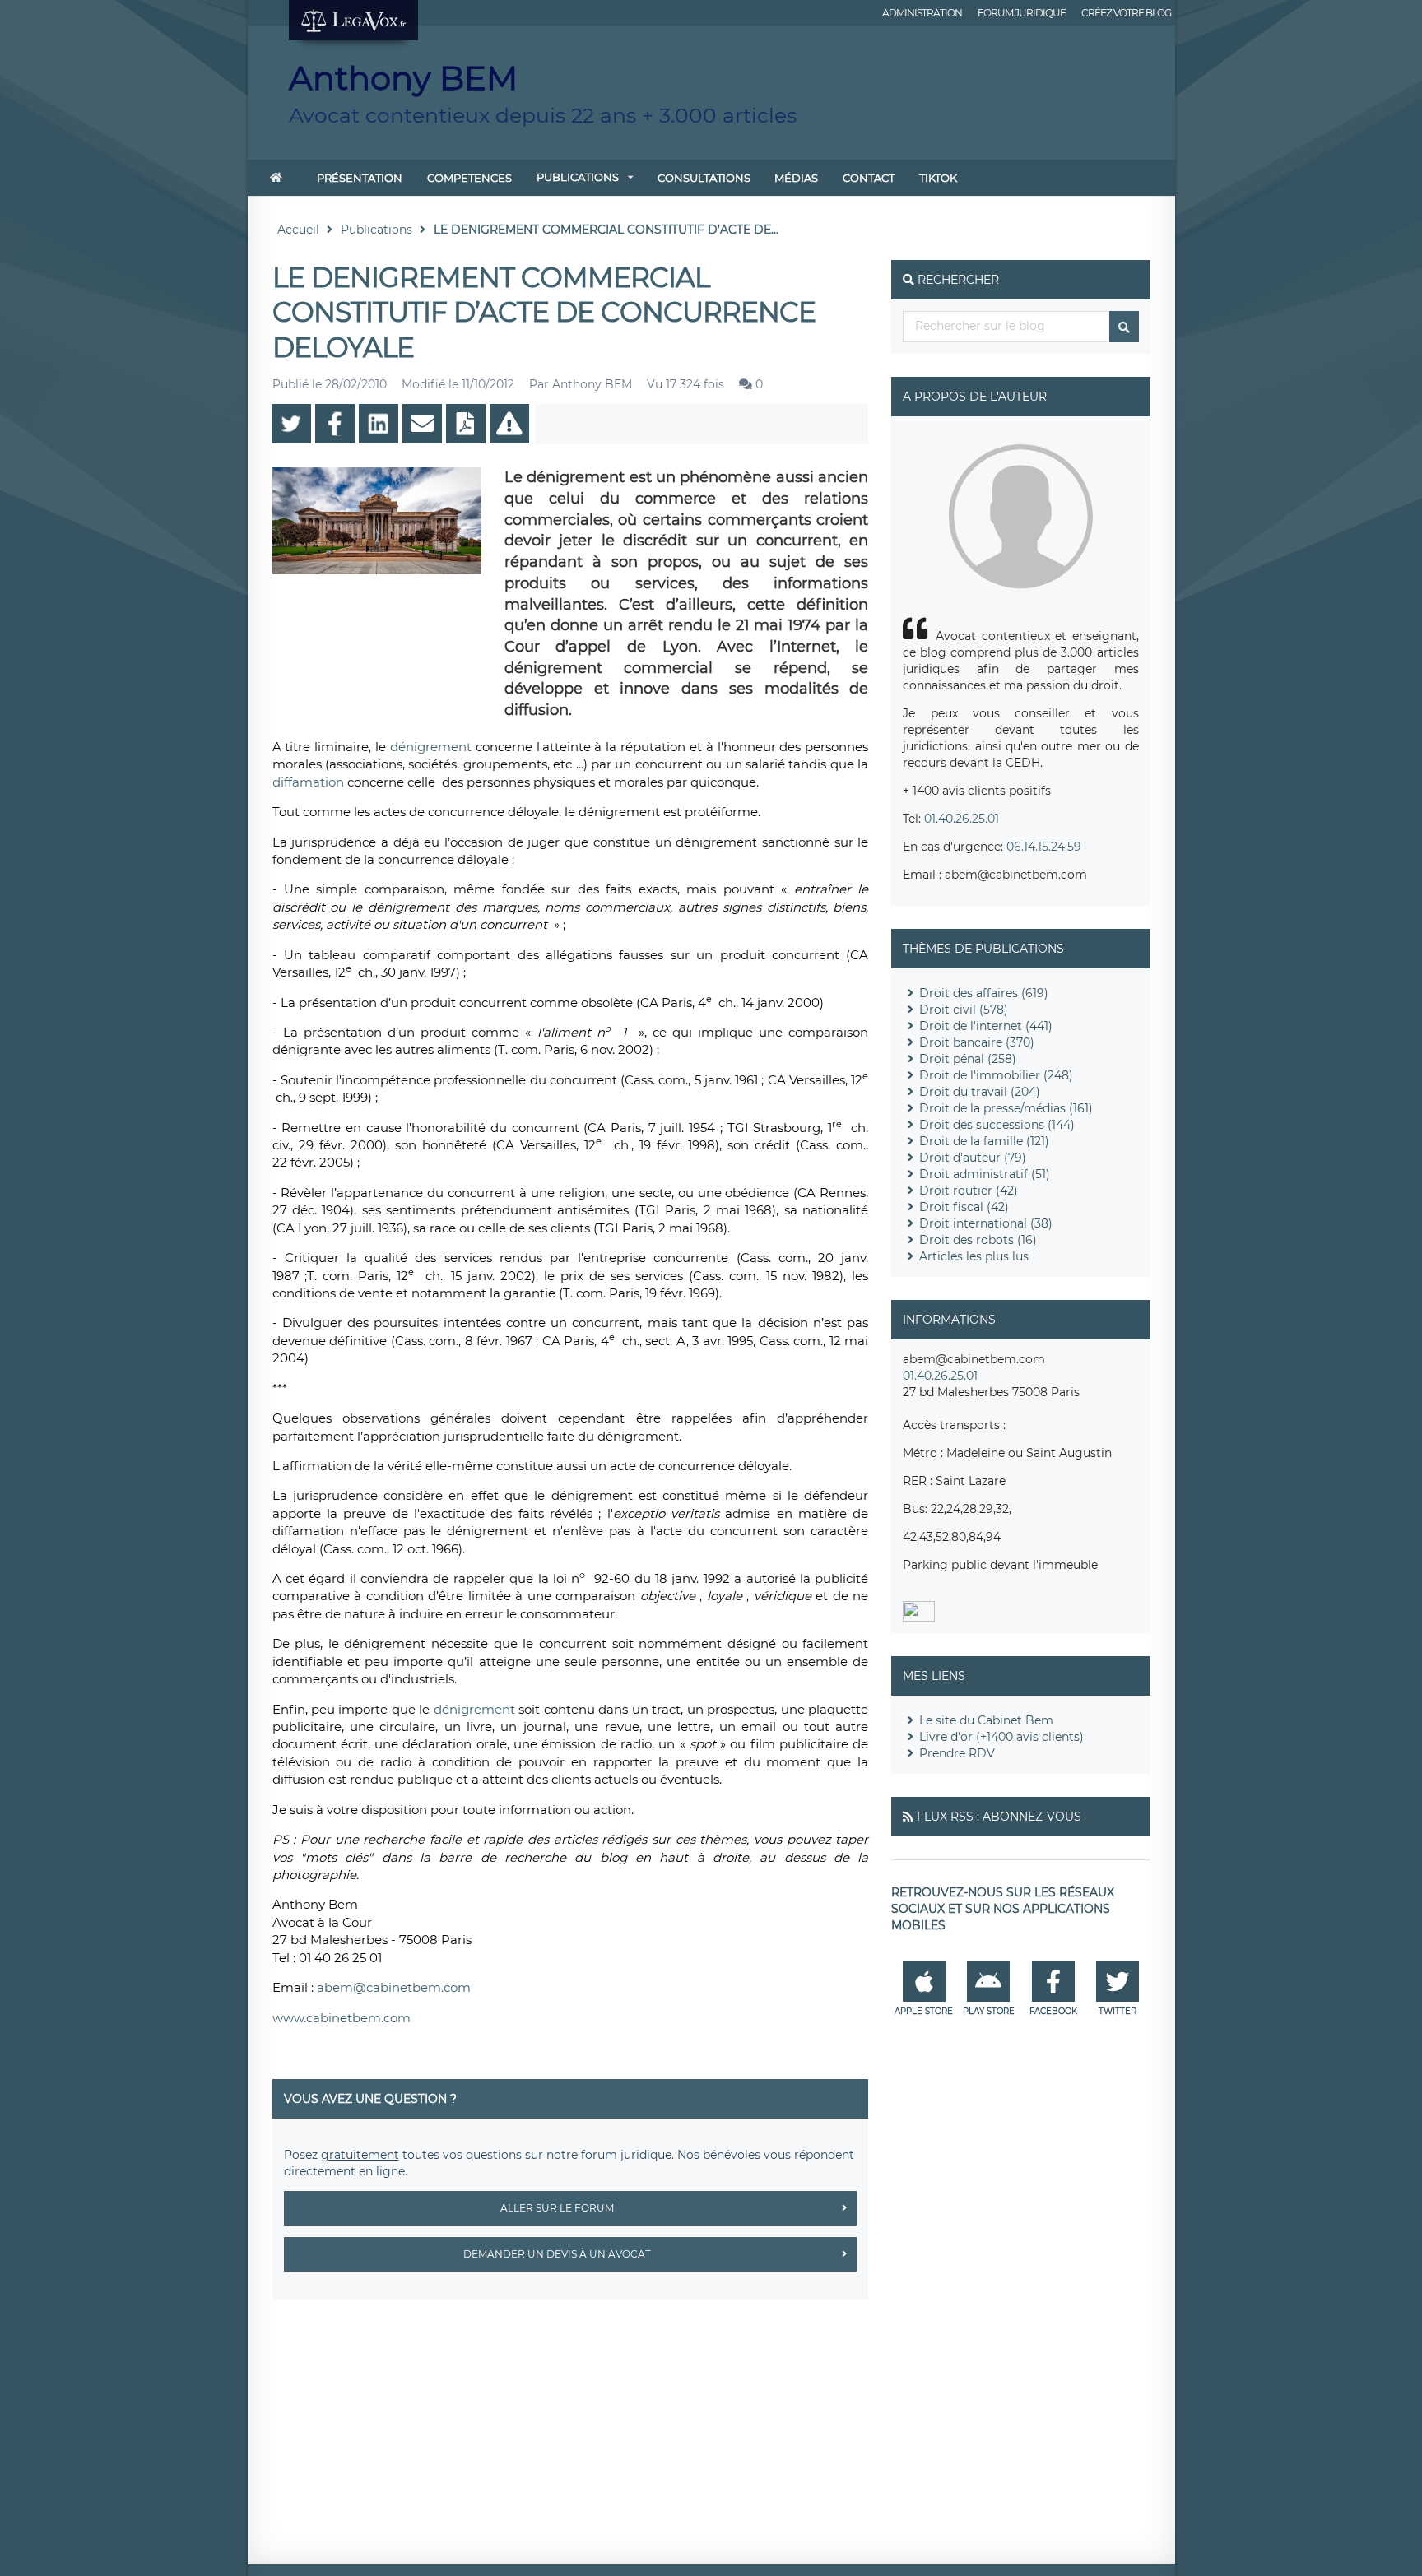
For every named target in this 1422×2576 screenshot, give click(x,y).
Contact (869, 178)
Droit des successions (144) (997, 1125)
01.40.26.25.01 (962, 819)
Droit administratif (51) (985, 1174)
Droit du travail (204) (980, 1092)
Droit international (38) (986, 1223)
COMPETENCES (469, 178)
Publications (578, 177)
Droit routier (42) (969, 1191)
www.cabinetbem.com (342, 2018)
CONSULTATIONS (704, 178)
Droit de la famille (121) (984, 1141)
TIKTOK (938, 178)
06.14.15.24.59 (1044, 847)
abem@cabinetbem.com (394, 1987)
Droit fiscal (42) (964, 1207)
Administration (922, 13)
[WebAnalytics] (919, 1618)
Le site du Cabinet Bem (986, 1720)
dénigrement (433, 747)
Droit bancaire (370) (977, 1042)
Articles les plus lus (974, 1256)
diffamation (310, 782)
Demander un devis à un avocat (557, 2254)
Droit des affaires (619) (984, 993)
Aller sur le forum (557, 2208)
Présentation (360, 178)
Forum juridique (1022, 13)
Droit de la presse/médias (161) (1006, 1108)
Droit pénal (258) (968, 1059)
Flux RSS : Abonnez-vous (999, 1817)
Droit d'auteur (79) (973, 1158)
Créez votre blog (1126, 13)
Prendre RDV (957, 1753)
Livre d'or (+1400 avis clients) (1001, 1737)
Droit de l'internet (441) (986, 1026)
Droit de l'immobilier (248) (996, 1075)
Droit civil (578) (964, 1010)
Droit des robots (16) (978, 1240)
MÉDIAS (796, 178)
